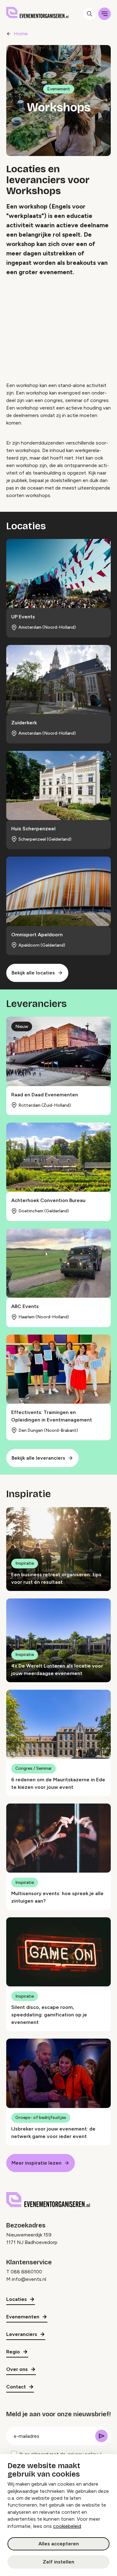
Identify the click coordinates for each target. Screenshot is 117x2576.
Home (21, 34)
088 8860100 (26, 2272)
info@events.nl (29, 2279)
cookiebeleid (67, 2526)
